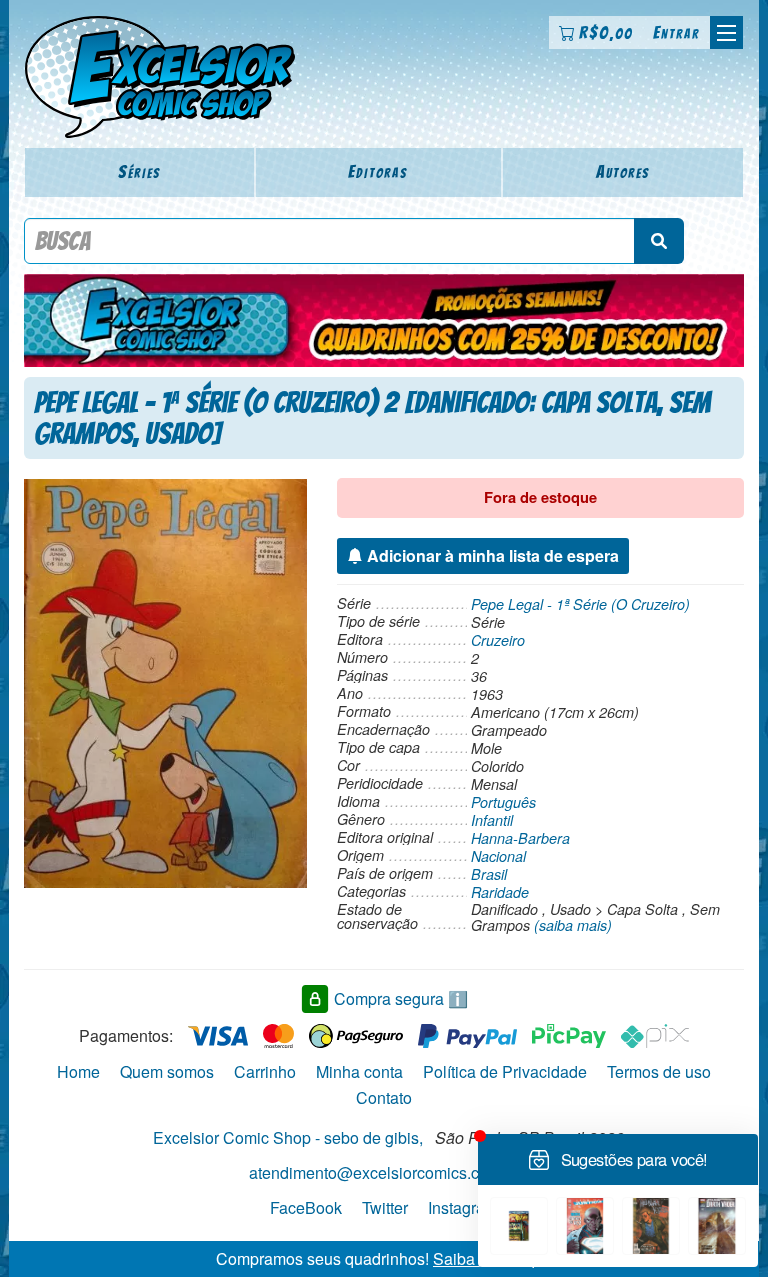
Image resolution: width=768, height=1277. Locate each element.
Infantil (492, 820)
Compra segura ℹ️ (401, 998)
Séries (139, 171)
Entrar (676, 32)
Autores (623, 171)
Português (503, 802)
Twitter (385, 1207)
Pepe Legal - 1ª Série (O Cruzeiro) (580, 604)
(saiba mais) (573, 925)
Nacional (498, 856)
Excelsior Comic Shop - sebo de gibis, (288, 1137)
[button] (726, 32)
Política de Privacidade (505, 1071)
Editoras (378, 171)
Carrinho (265, 1071)
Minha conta (359, 1071)
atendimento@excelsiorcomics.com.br (384, 1172)
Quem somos (167, 1071)
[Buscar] (659, 241)
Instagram (463, 1207)
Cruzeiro (498, 640)
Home (78, 1071)
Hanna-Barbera (520, 838)
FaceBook (306, 1207)
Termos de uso (659, 1071)
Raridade (500, 892)
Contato (384, 1097)
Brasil (489, 874)
